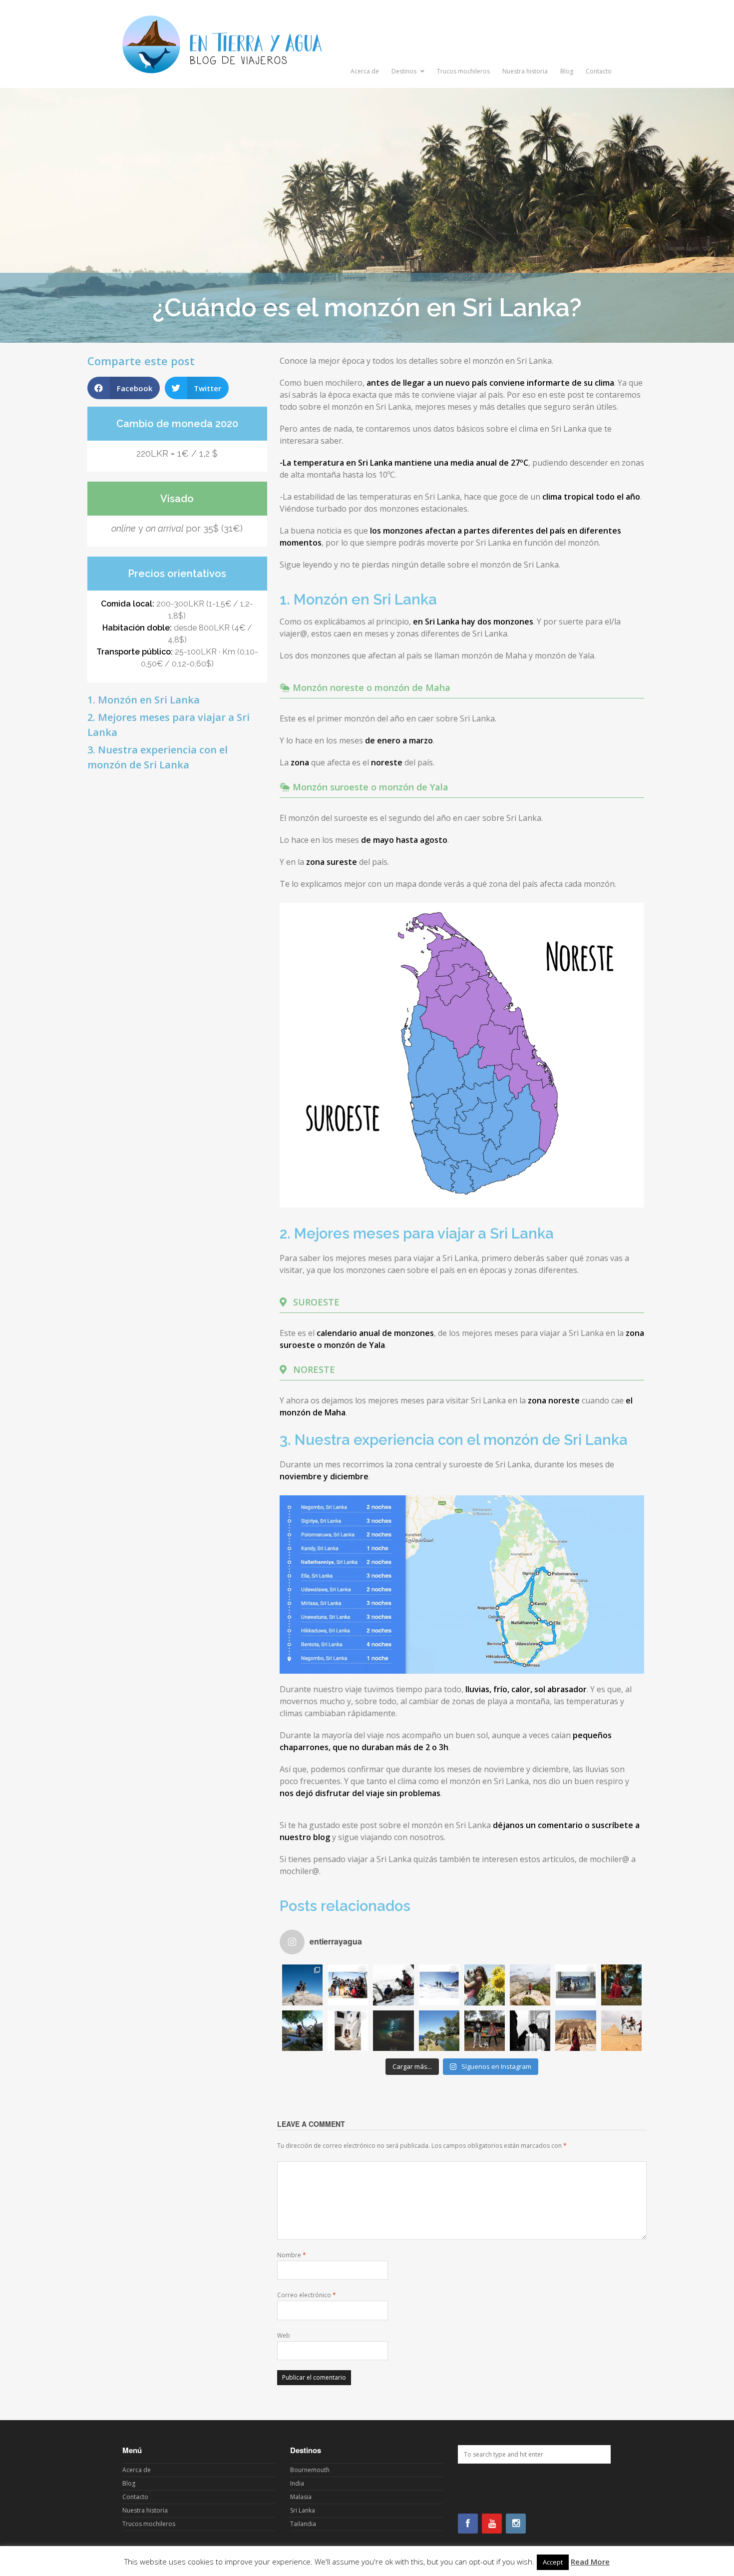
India (297, 2483)
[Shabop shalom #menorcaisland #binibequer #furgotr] (348, 2031)
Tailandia (303, 2524)
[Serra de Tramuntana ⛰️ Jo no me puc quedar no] (530, 1985)
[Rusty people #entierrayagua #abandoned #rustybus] (485, 2031)
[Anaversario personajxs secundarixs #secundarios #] (348, 1985)
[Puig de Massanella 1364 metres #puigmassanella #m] (302, 1985)
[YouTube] (492, 2524)
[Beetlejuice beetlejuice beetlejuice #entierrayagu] (621, 1985)
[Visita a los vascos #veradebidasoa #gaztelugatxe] (575, 1985)
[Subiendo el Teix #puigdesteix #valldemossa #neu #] (393, 1985)
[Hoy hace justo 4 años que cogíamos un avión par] (530, 2031)
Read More (590, 2562)
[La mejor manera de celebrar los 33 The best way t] (621, 2031)
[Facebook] (468, 2524)
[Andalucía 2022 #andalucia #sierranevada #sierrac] (439, 1985)
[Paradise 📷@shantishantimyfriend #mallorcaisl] (439, 2031)
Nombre (292, 2255)
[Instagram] (516, 2524)
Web (284, 2335)
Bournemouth (310, 2470)
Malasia (301, 2497)
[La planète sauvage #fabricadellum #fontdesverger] (302, 2031)
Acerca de (365, 71)
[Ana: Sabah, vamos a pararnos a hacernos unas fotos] (485, 1985)
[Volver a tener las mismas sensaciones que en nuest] (575, 2031)
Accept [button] (553, 2562)
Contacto (599, 71)
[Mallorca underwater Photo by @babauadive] (393, 2031)
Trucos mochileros (463, 71)
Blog (567, 71)
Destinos (405, 71)
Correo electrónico (307, 2295)
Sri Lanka (303, 2510)
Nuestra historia (525, 71)
